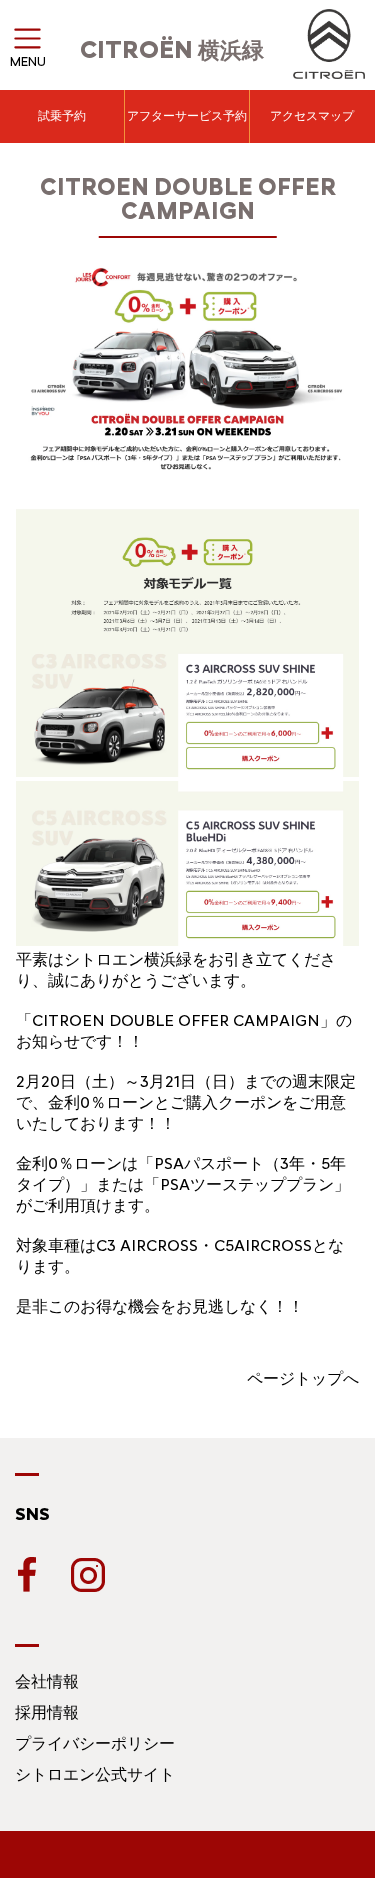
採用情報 (47, 1712)
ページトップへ (303, 1378)
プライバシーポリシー (95, 1743)
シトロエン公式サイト (95, 1774)
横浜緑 (172, 50)
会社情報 (47, 1681)
